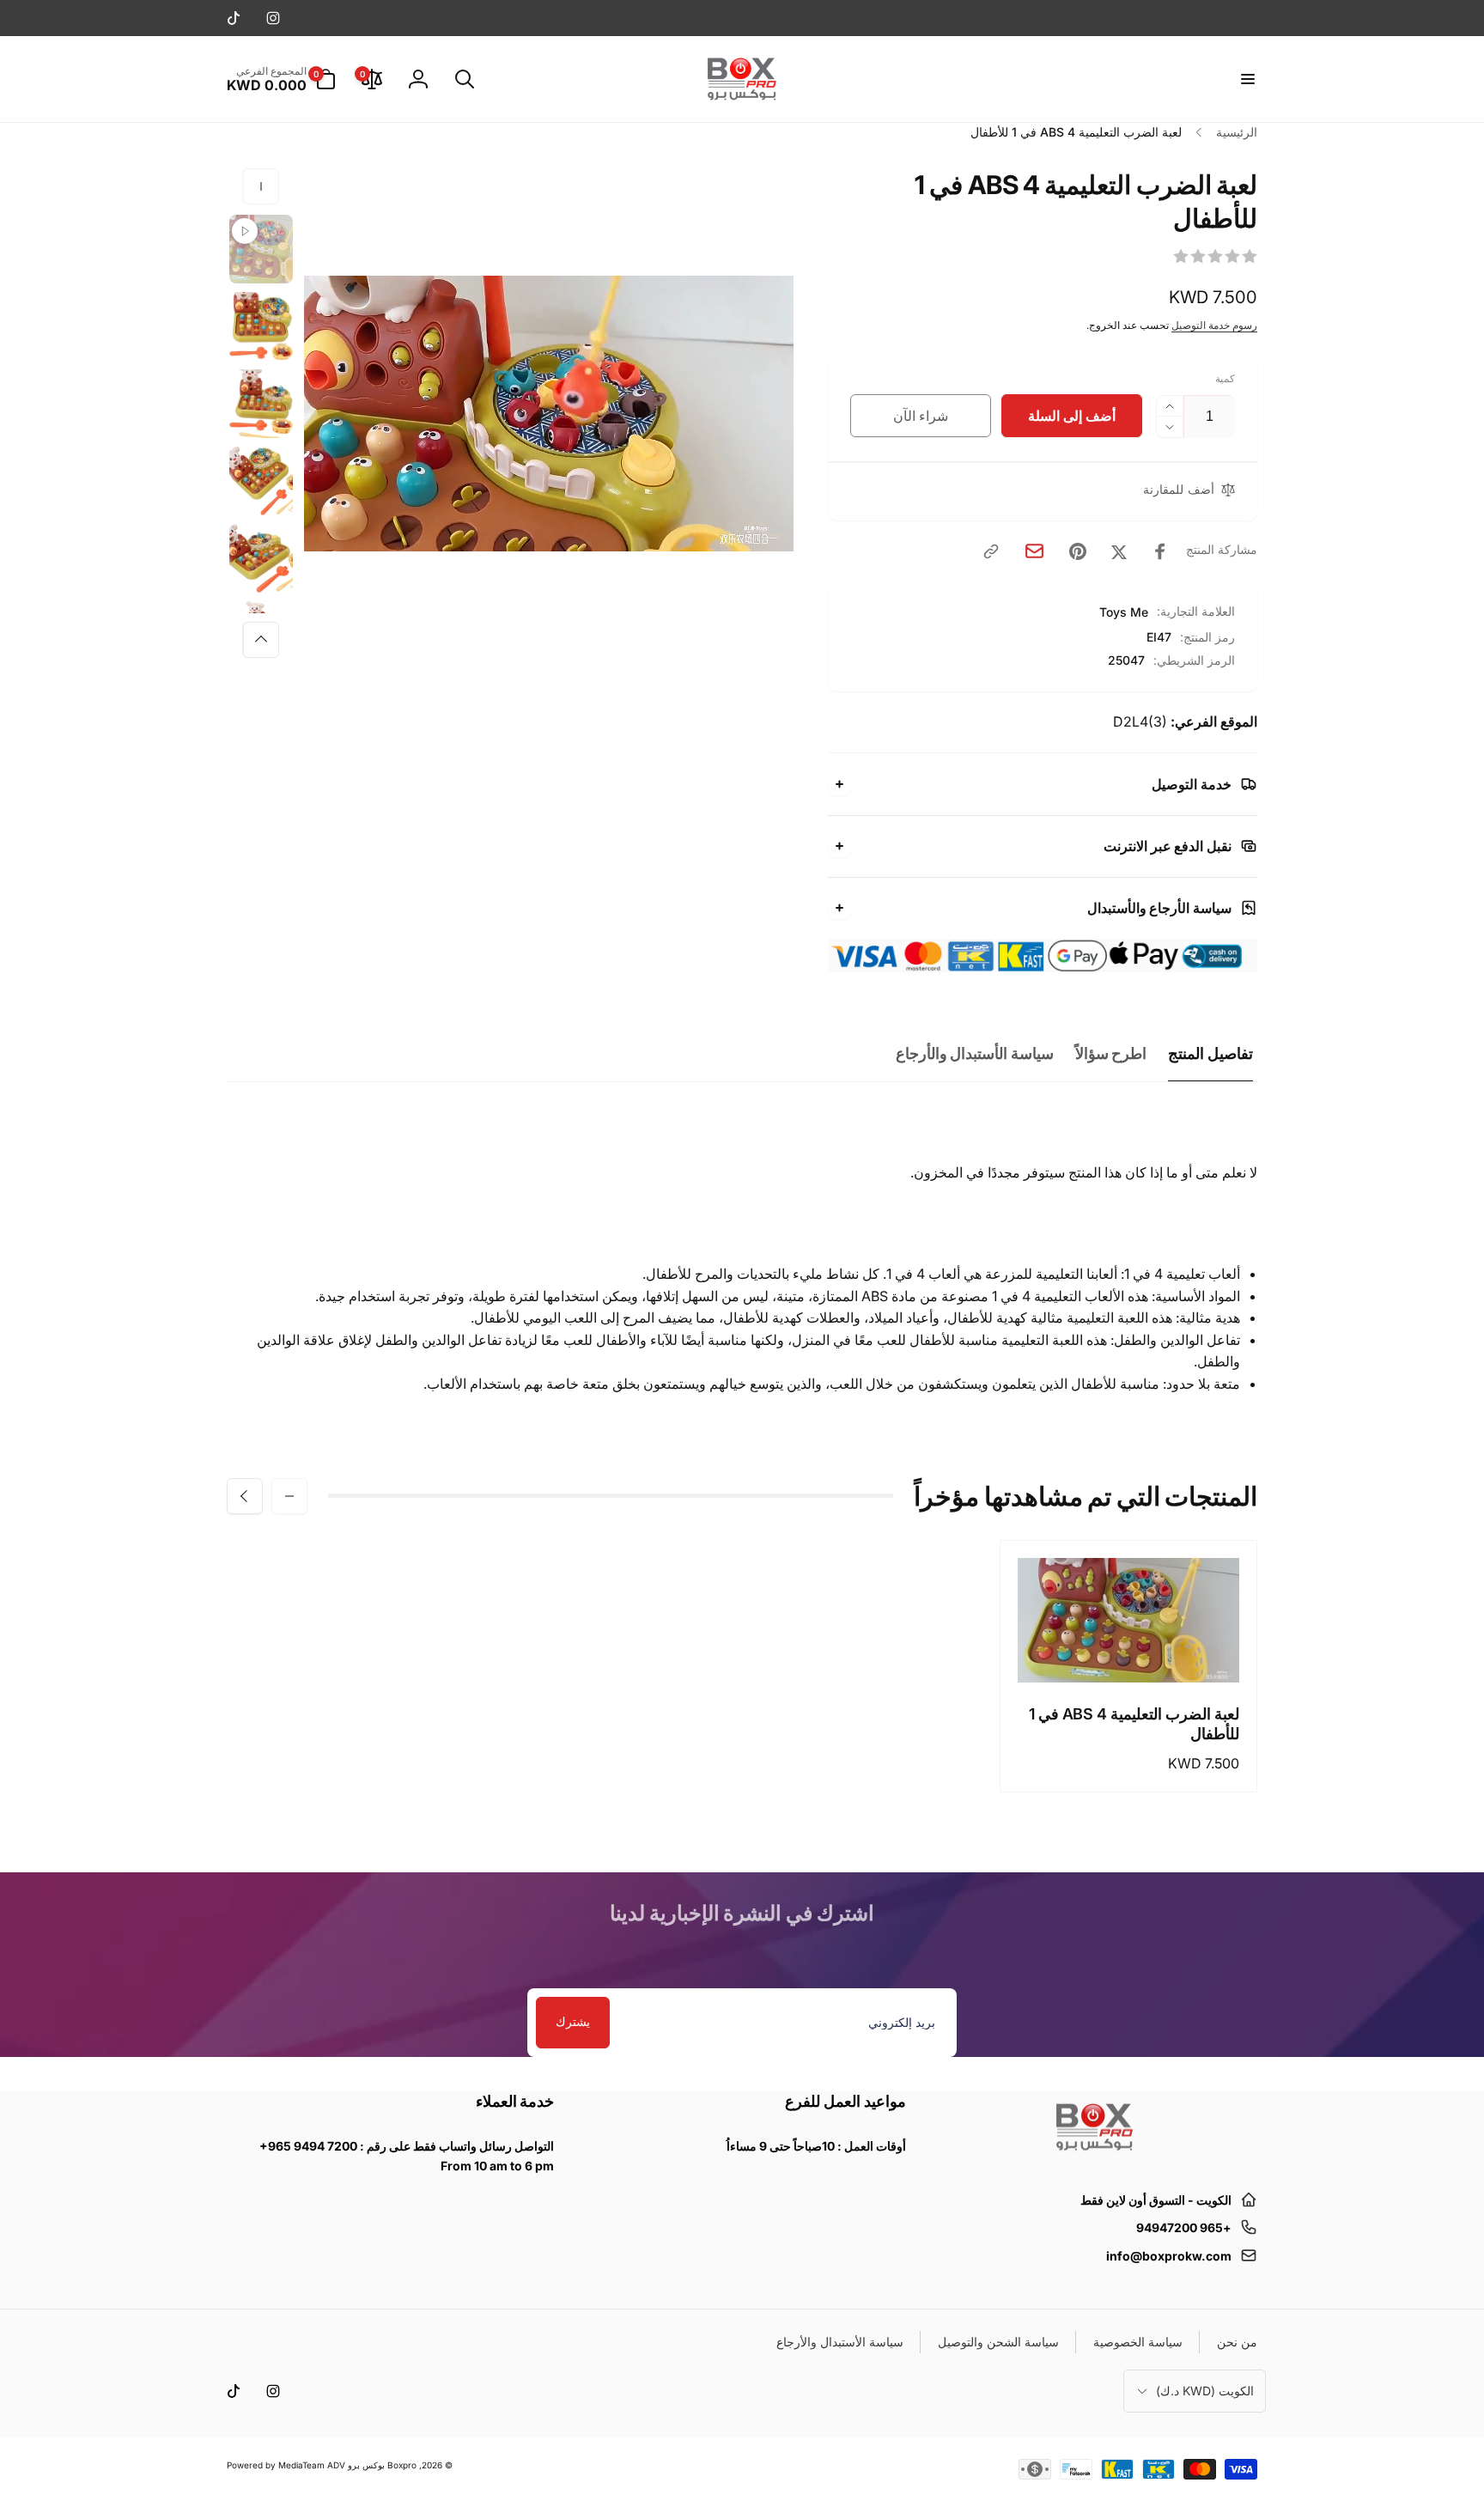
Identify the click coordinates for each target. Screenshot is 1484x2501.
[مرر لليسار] (261, 186)
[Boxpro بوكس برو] (1093, 2157)
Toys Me (1124, 612)
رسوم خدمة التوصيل (1214, 325)
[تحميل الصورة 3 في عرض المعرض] (261, 481)
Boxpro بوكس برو (382, 2465)
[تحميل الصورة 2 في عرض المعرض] (261, 404)
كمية (1225, 378)
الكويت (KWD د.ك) (1205, 2391)
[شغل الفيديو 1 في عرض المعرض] (261, 249)
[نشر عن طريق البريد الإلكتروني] (1034, 551)
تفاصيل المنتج (1210, 1053)
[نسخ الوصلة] (991, 551)
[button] (1247, 79)
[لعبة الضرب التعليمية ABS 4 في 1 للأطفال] (1128, 1651)
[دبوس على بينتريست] (1078, 551)
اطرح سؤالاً (1111, 1053)
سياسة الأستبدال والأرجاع (975, 1053)
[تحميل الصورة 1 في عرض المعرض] (261, 326)
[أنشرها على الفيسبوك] (1160, 551)
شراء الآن (921, 416)
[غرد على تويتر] (1119, 551)
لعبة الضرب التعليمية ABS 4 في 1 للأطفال (1134, 1724)
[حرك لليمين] (261, 640)
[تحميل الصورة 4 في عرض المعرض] (261, 558)
